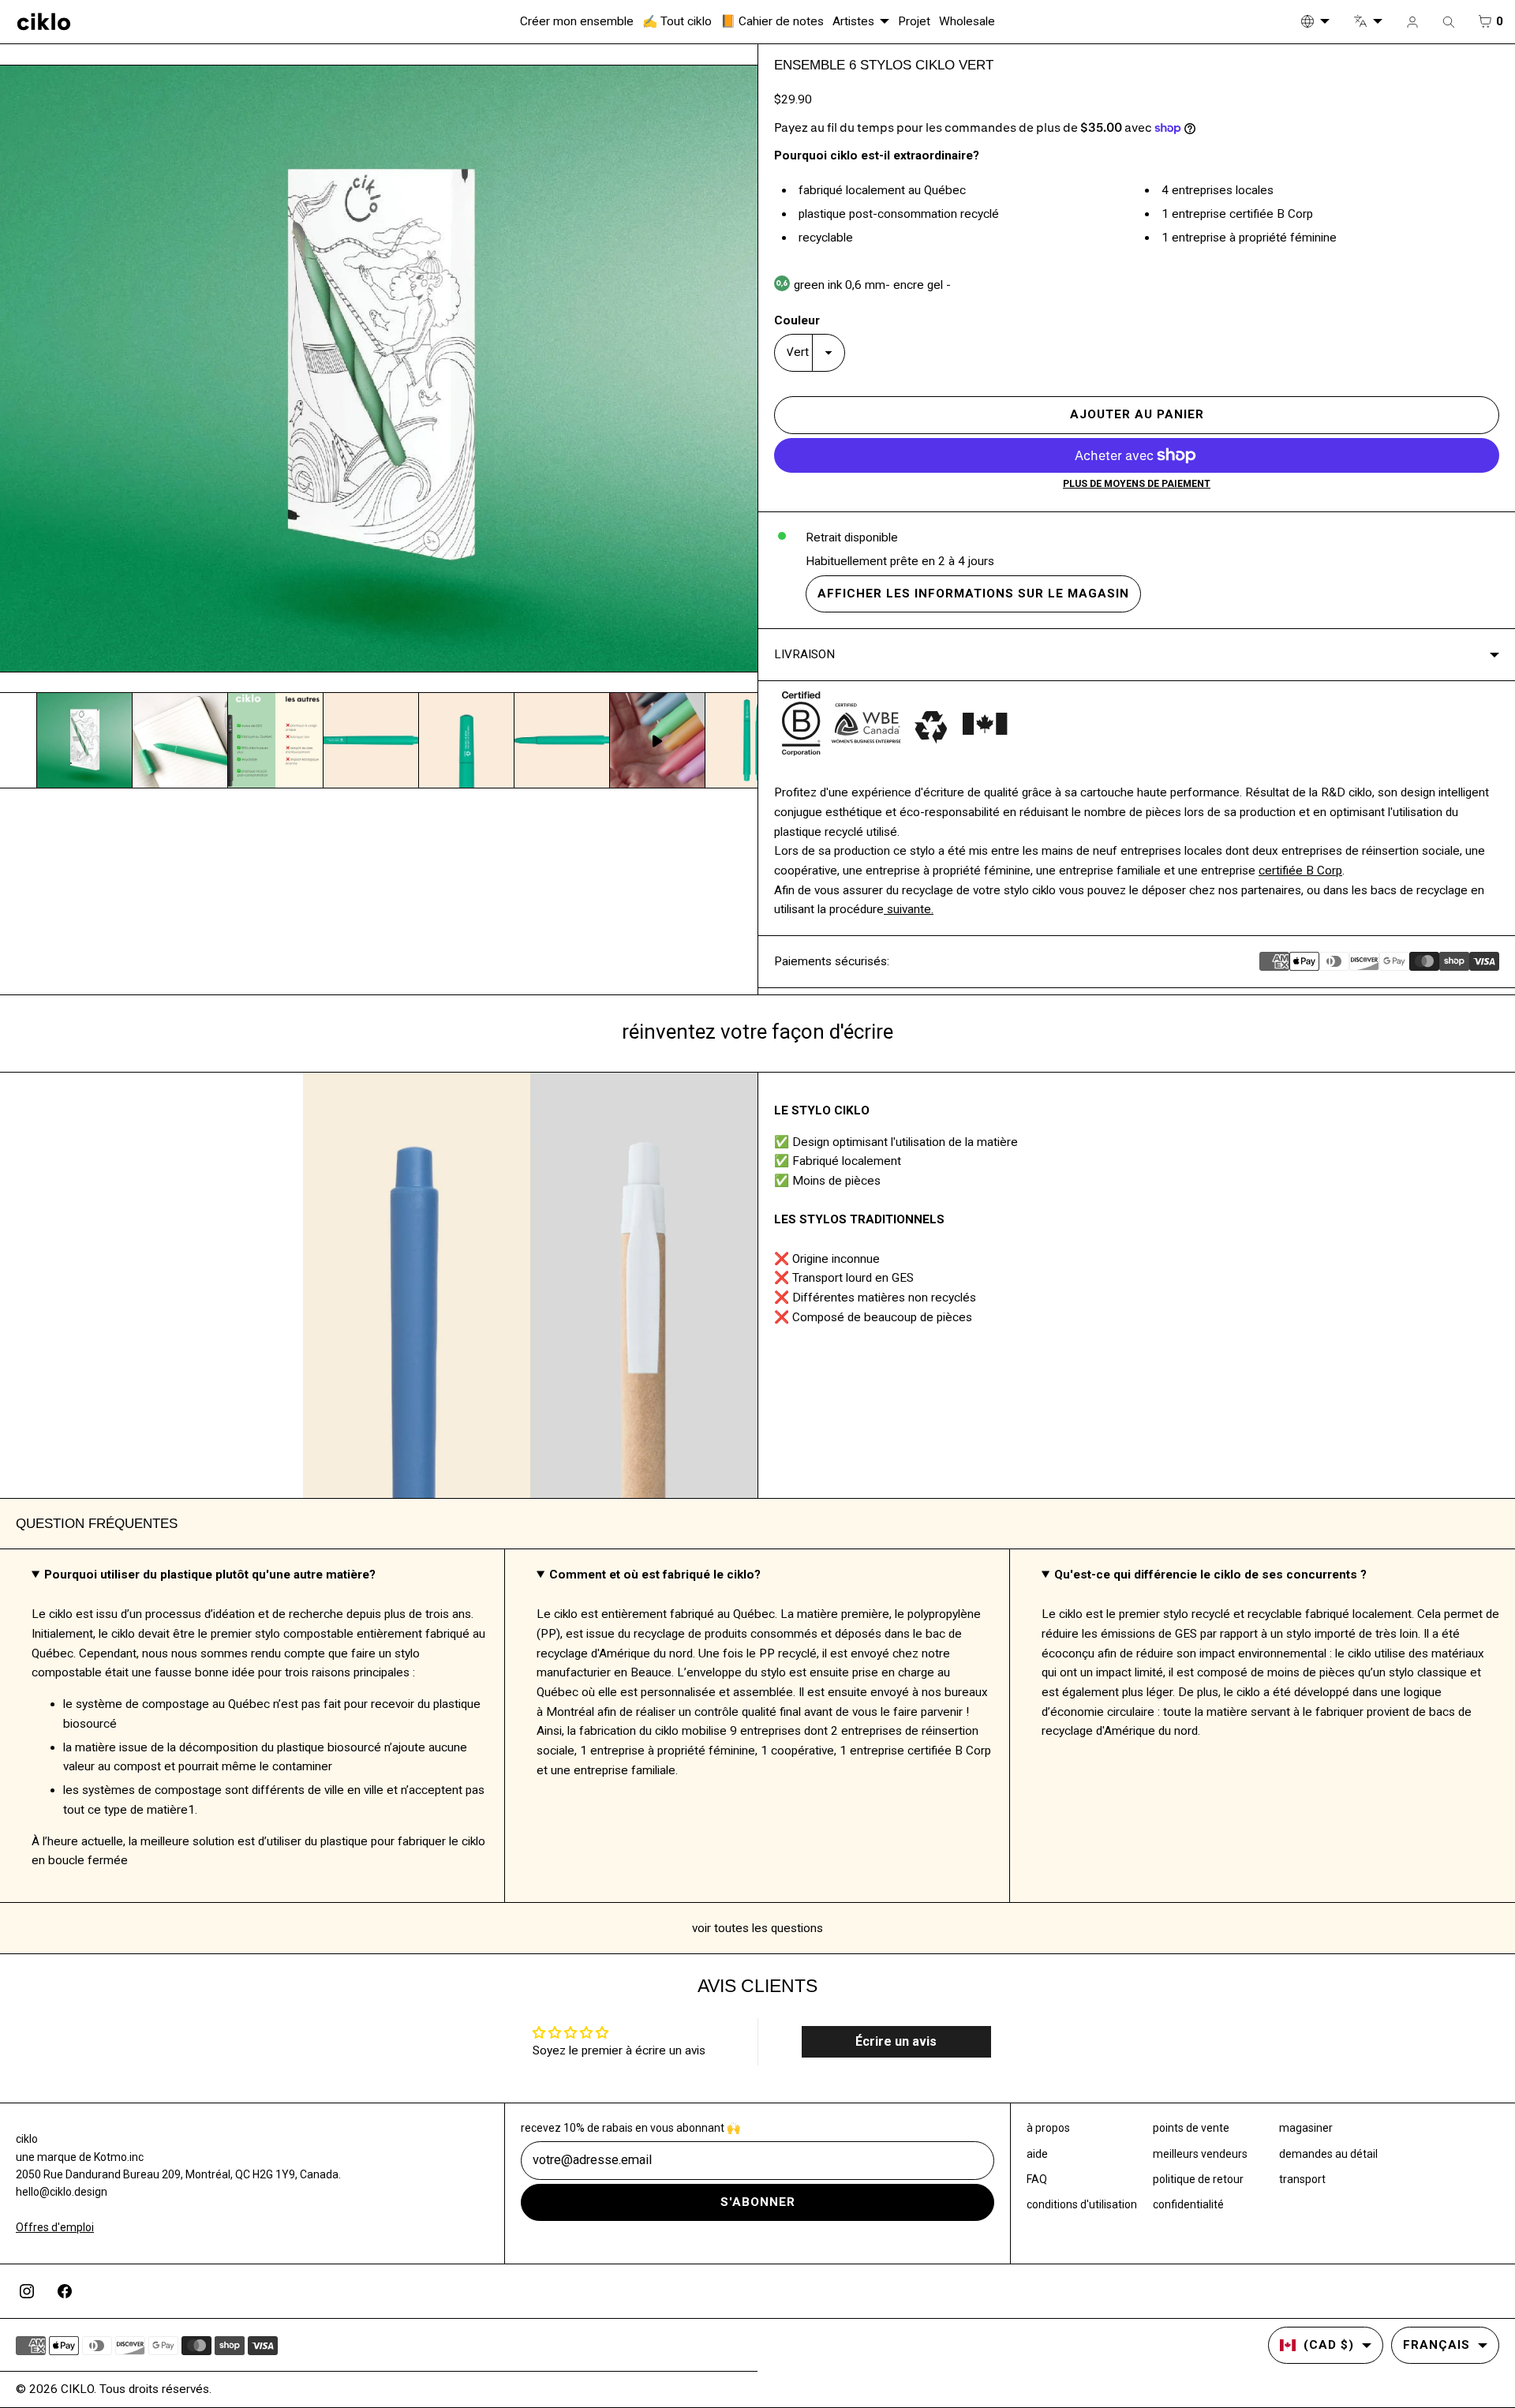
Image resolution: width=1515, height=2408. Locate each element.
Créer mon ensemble (577, 21)
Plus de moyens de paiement (1137, 484)
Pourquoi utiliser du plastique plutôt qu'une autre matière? (210, 1575)
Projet (914, 21)
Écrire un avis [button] (896, 2041)
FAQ (1037, 2179)
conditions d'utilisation (1082, 2204)
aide (1037, 2154)
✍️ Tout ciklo (677, 21)
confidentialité (1188, 2204)
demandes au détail (1328, 2154)
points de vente (1191, 2128)
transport (1302, 2179)
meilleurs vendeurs (1200, 2154)
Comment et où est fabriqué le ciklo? (655, 1575)
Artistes (853, 21)
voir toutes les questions (757, 1928)
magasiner (1306, 2128)
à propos (1048, 2128)
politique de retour (1198, 2179)
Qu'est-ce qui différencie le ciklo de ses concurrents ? (1210, 1575)
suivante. (909, 909)
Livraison (804, 654)
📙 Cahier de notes (772, 21)
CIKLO (77, 2389)
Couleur (797, 320)
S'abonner (758, 2202)
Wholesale (967, 21)
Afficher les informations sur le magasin (973, 594)
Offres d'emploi (55, 2227)
